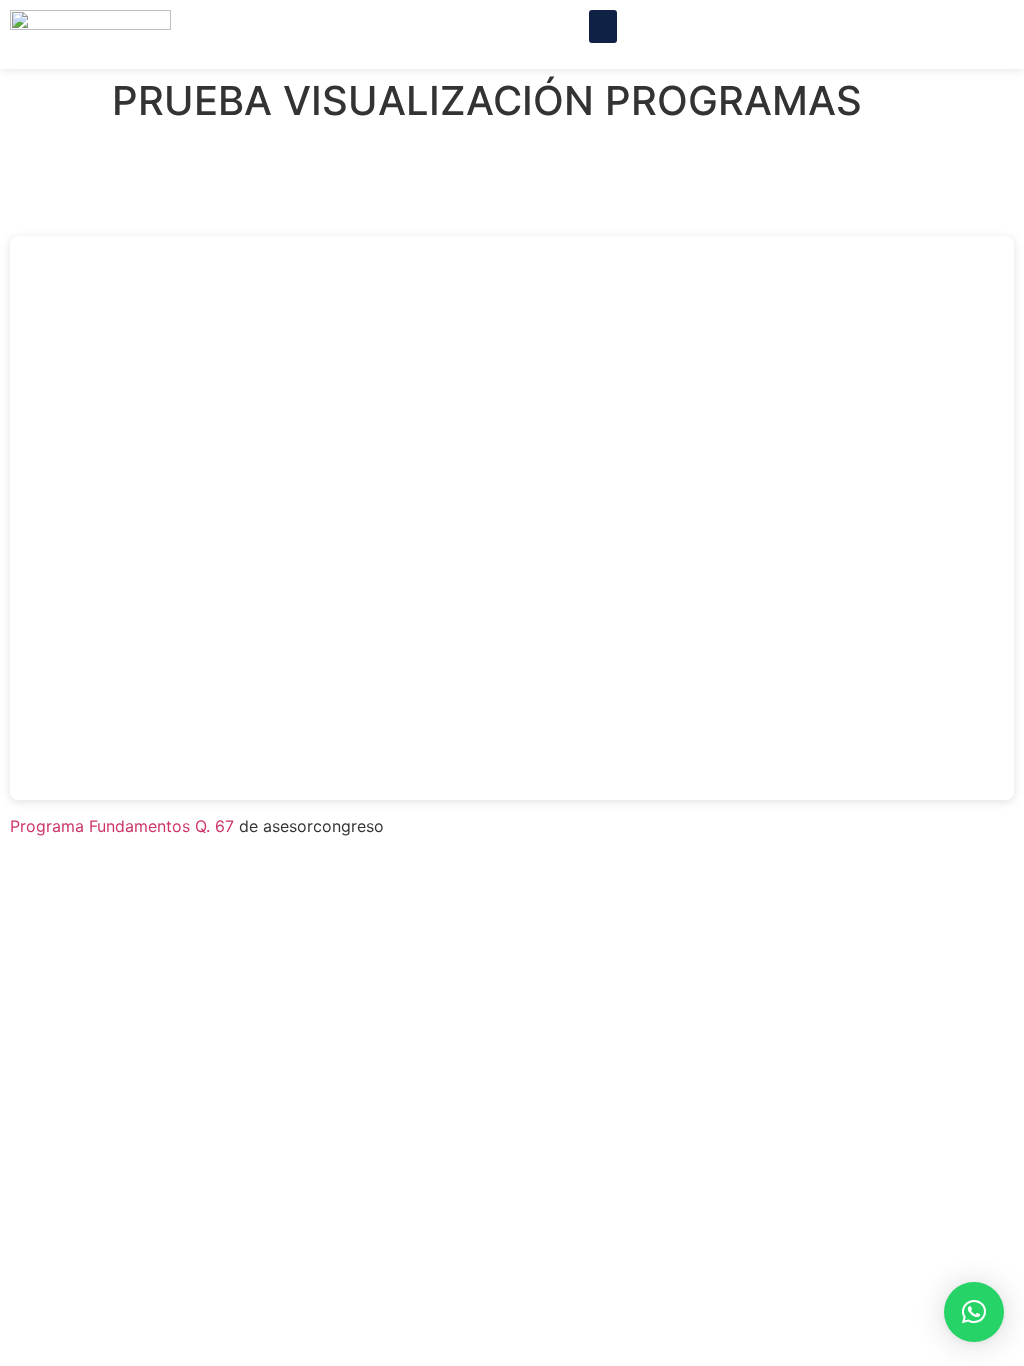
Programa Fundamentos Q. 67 (122, 826)
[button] (603, 26)
